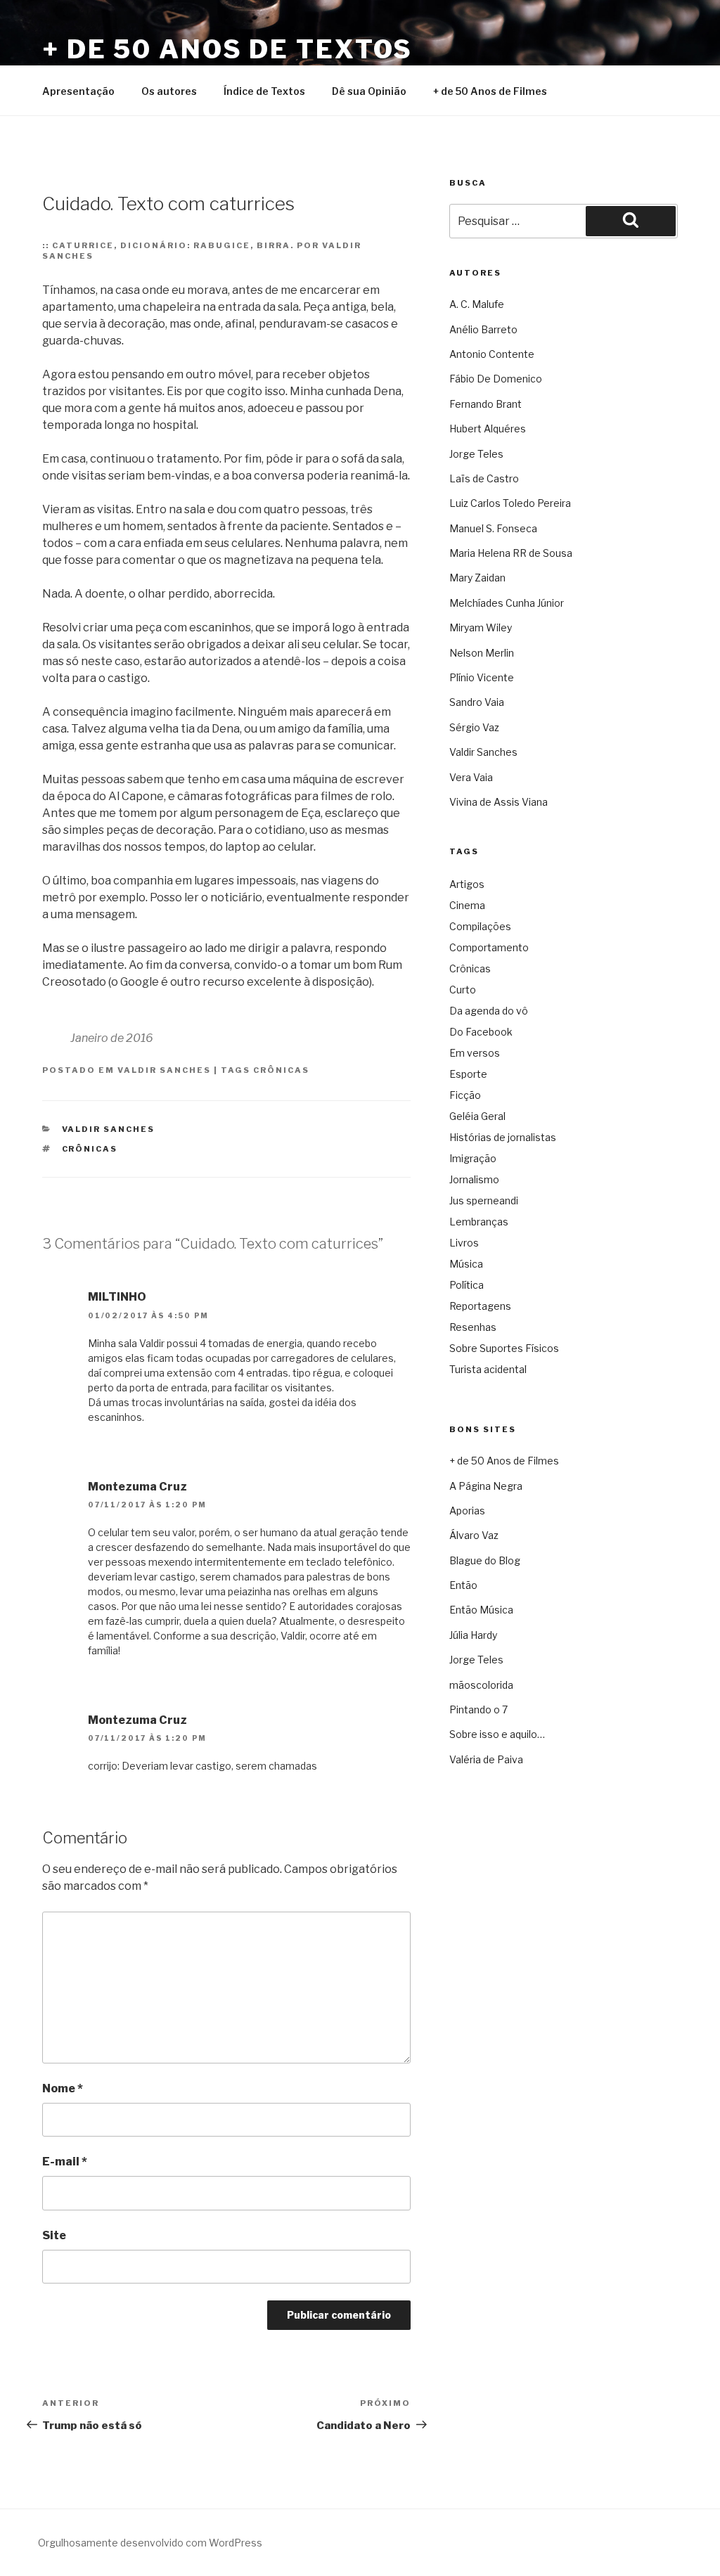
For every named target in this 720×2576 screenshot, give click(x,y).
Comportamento (489, 947)
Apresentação (78, 91)
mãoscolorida (481, 1685)
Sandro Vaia (477, 702)
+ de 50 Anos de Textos (227, 49)
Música (466, 1264)
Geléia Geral (477, 1116)
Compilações (480, 926)
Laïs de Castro (484, 478)
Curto (463, 990)
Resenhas (473, 1327)
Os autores (169, 91)
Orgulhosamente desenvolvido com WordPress (150, 2543)
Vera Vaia (471, 777)
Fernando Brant (486, 404)
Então (463, 1585)
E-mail (65, 2162)
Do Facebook (481, 1032)
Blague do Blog (485, 1560)
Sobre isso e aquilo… (497, 1734)
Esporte (468, 1074)
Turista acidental (488, 1369)
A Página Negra (486, 1486)
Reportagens (480, 1306)
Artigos (467, 884)
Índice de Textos (264, 91)
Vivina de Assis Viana (499, 802)
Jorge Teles (476, 454)
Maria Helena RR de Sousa (511, 553)
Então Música (481, 1610)
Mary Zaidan (477, 578)
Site (54, 2235)
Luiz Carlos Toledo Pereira (510, 503)
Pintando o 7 (478, 1709)
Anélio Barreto (483, 329)
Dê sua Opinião (369, 91)
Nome (63, 2088)
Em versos (475, 1053)
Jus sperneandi (484, 1200)
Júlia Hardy (473, 1635)
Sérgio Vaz (474, 727)
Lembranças (479, 1222)
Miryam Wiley (481, 627)
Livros (464, 1243)
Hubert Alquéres (488, 429)
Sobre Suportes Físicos (504, 1348)
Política (467, 1285)
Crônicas (281, 1070)
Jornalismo (474, 1179)
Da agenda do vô (489, 1011)
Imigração (473, 1158)
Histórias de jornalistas (503, 1137)
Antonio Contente (492, 354)
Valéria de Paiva (486, 1759)
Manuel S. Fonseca (493, 528)
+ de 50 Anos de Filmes (490, 91)
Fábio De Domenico (496, 379)
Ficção (465, 1095)
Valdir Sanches (164, 1070)
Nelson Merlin (482, 653)
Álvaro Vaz (474, 1535)
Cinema (467, 905)
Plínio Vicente (482, 677)
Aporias (467, 1511)
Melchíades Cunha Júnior (507, 603)
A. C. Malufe (477, 304)
